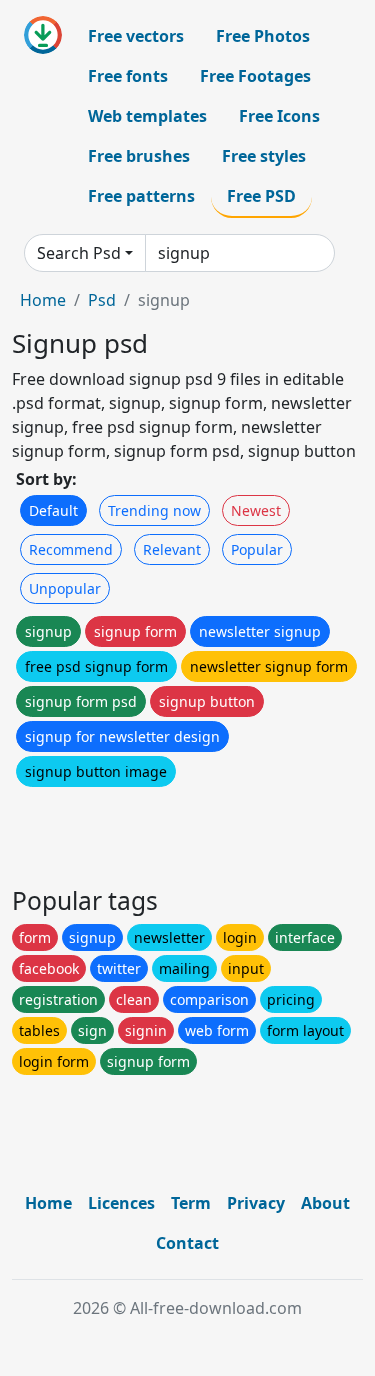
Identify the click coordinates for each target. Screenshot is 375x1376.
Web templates (147, 116)
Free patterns (141, 196)
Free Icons (279, 116)
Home (43, 300)
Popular (257, 549)
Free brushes (139, 156)
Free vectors (136, 36)
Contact (187, 1243)
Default (53, 510)
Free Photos (263, 36)
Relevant (172, 549)
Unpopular (65, 588)
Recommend (71, 549)
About (325, 1203)
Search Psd (79, 253)
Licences (121, 1203)
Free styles (264, 156)
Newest (256, 510)
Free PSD (261, 196)
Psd (102, 300)
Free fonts (128, 76)
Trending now (154, 510)
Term (191, 1203)
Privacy (256, 1203)
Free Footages (255, 76)
